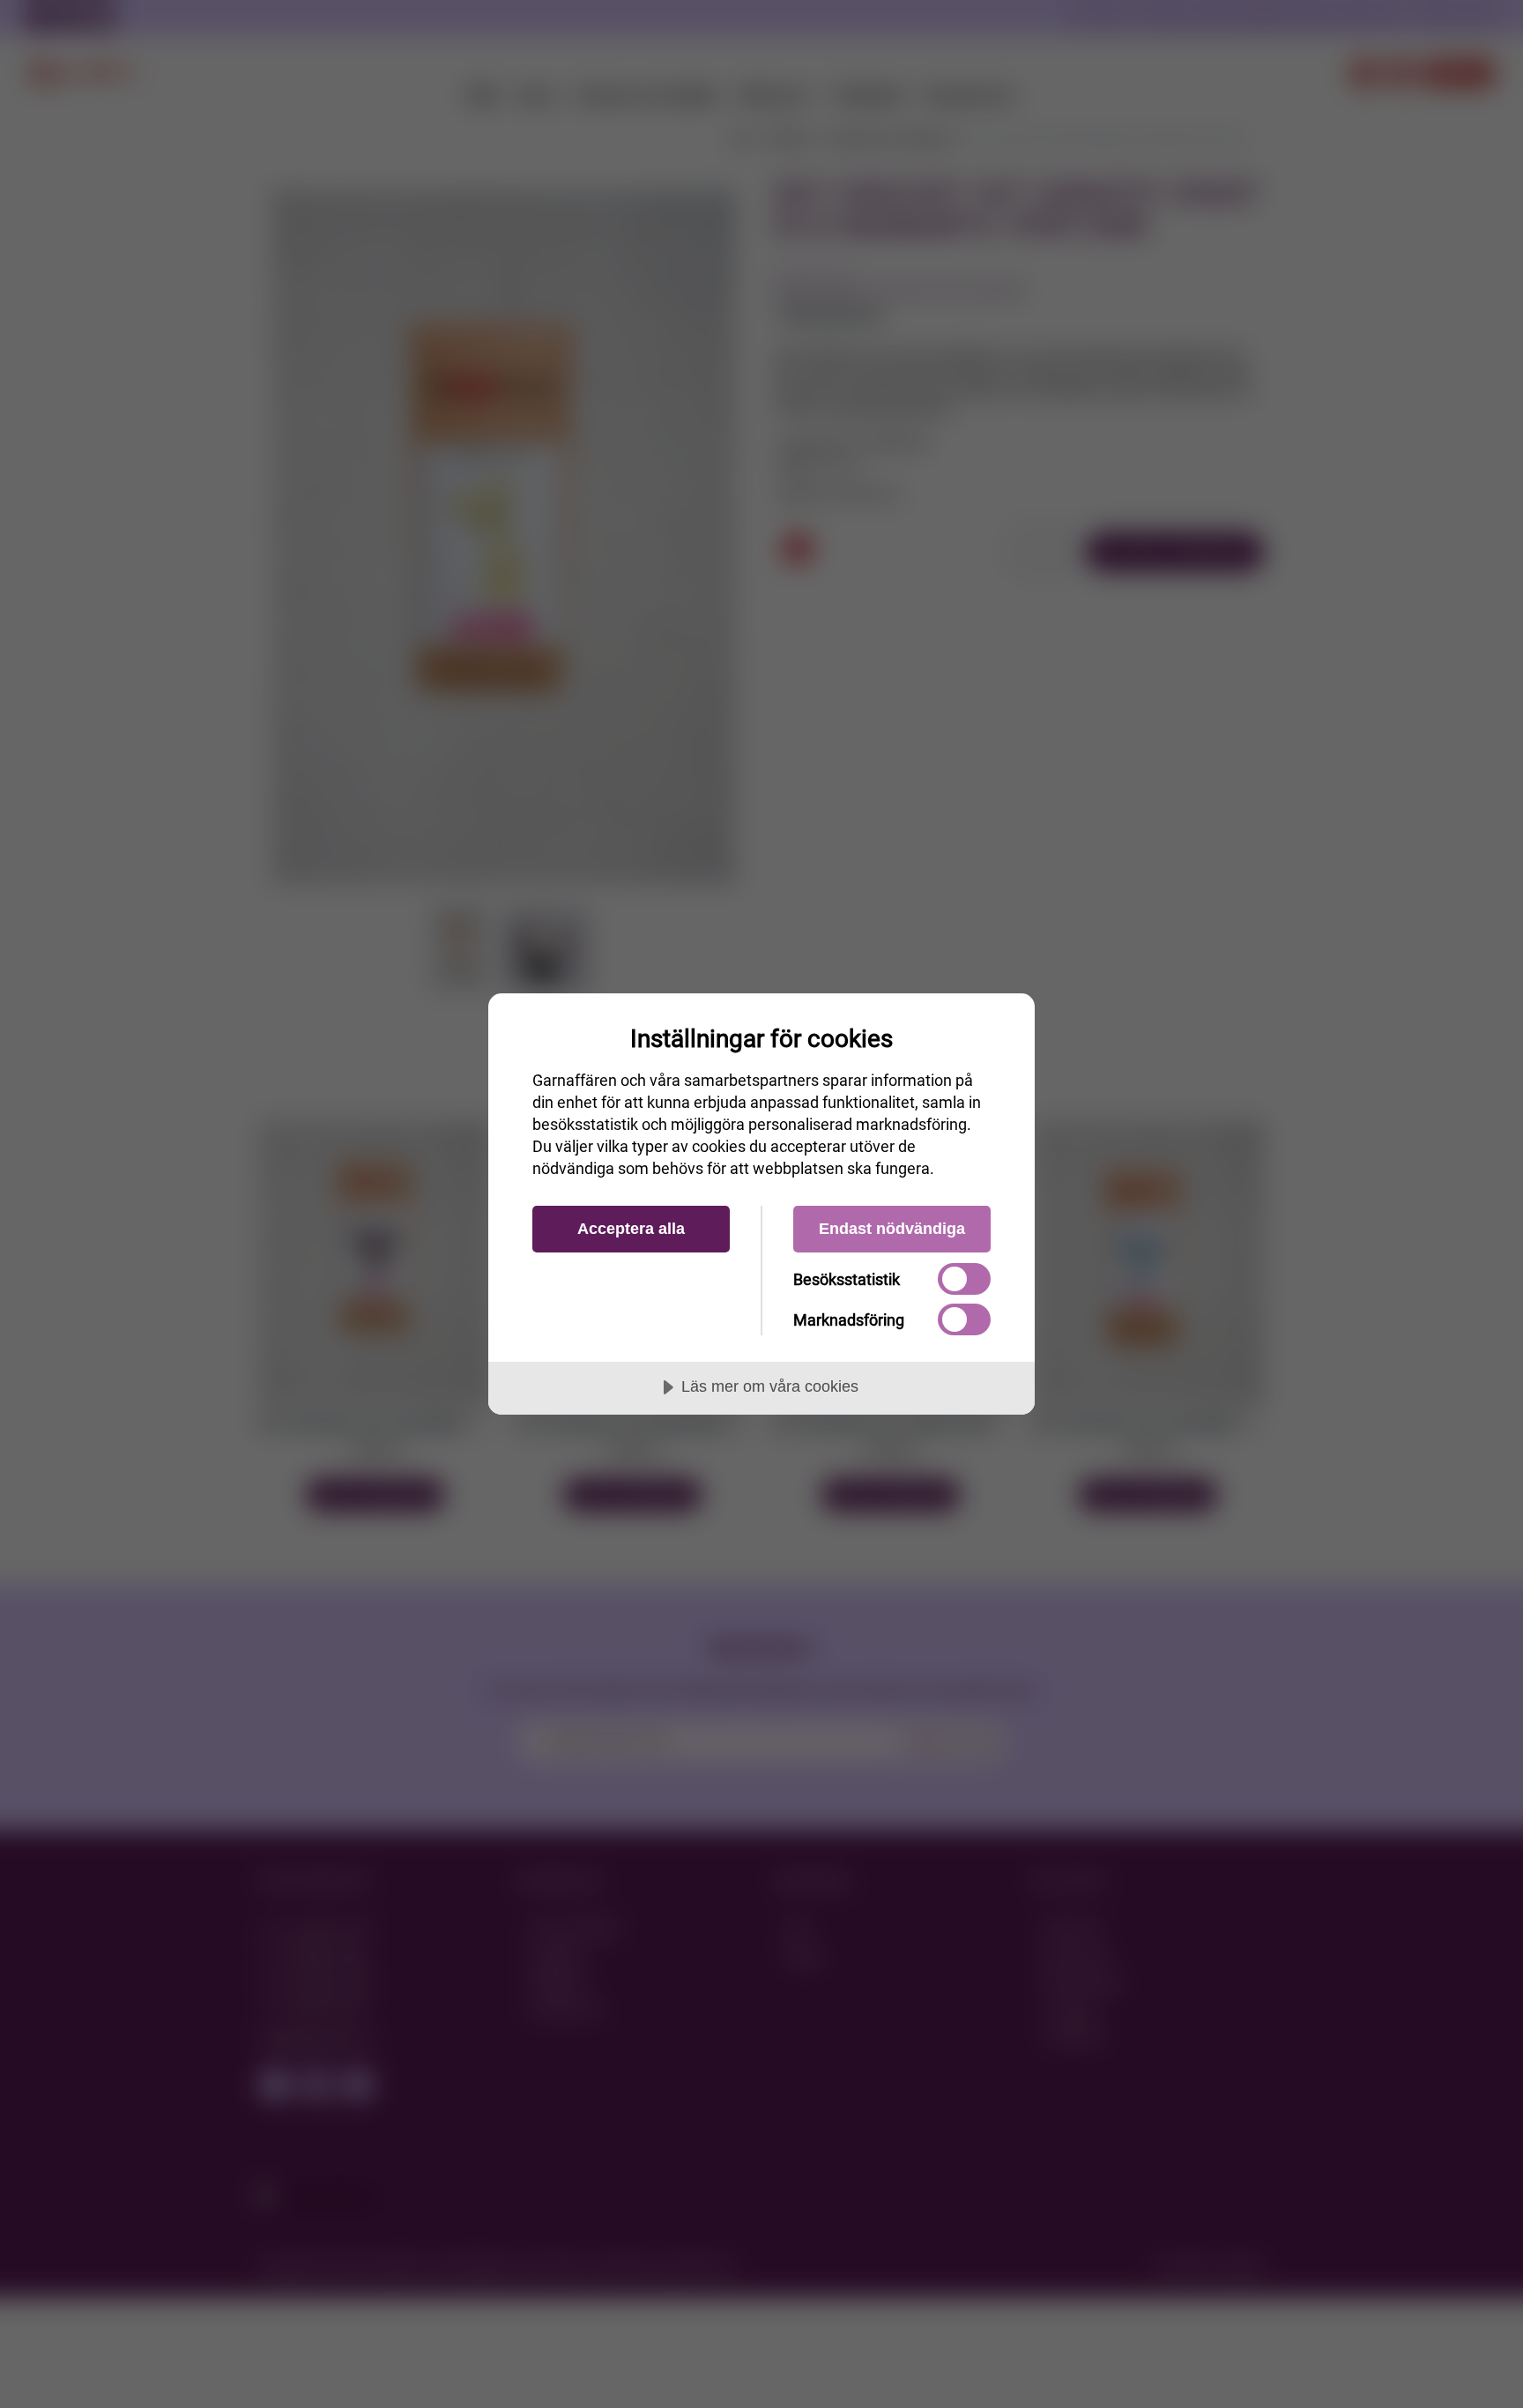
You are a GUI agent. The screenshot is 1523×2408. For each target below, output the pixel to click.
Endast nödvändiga (892, 1229)
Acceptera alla (631, 1229)
